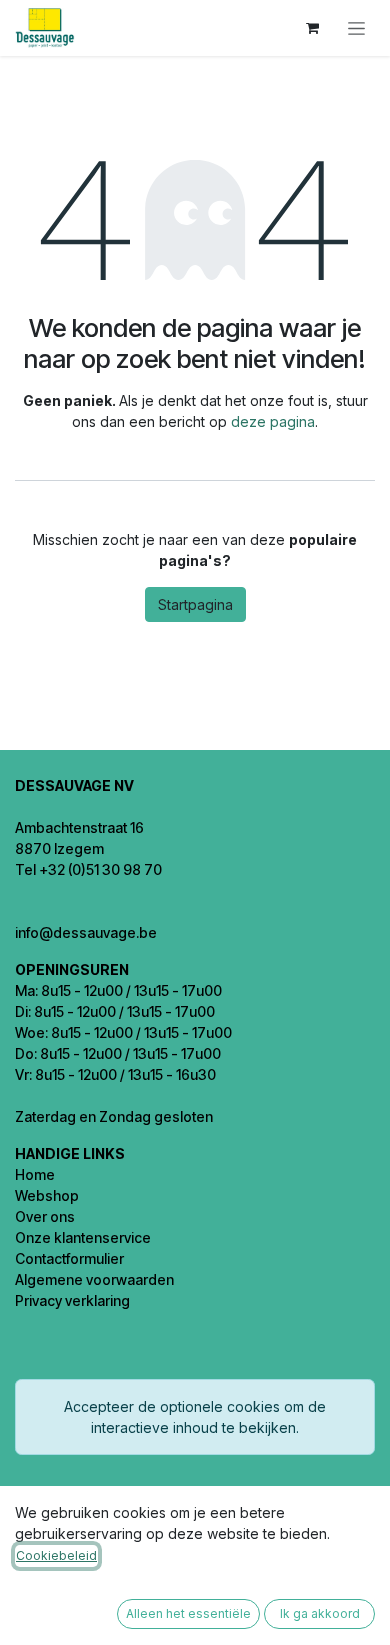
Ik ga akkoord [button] (320, 1613)
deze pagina (273, 421)
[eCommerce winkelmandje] (312, 28)
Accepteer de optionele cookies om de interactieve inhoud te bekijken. (195, 1417)
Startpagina (195, 604)
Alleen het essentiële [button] (188, 1613)
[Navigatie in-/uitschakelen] (356, 28)
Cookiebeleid (56, 1555)
